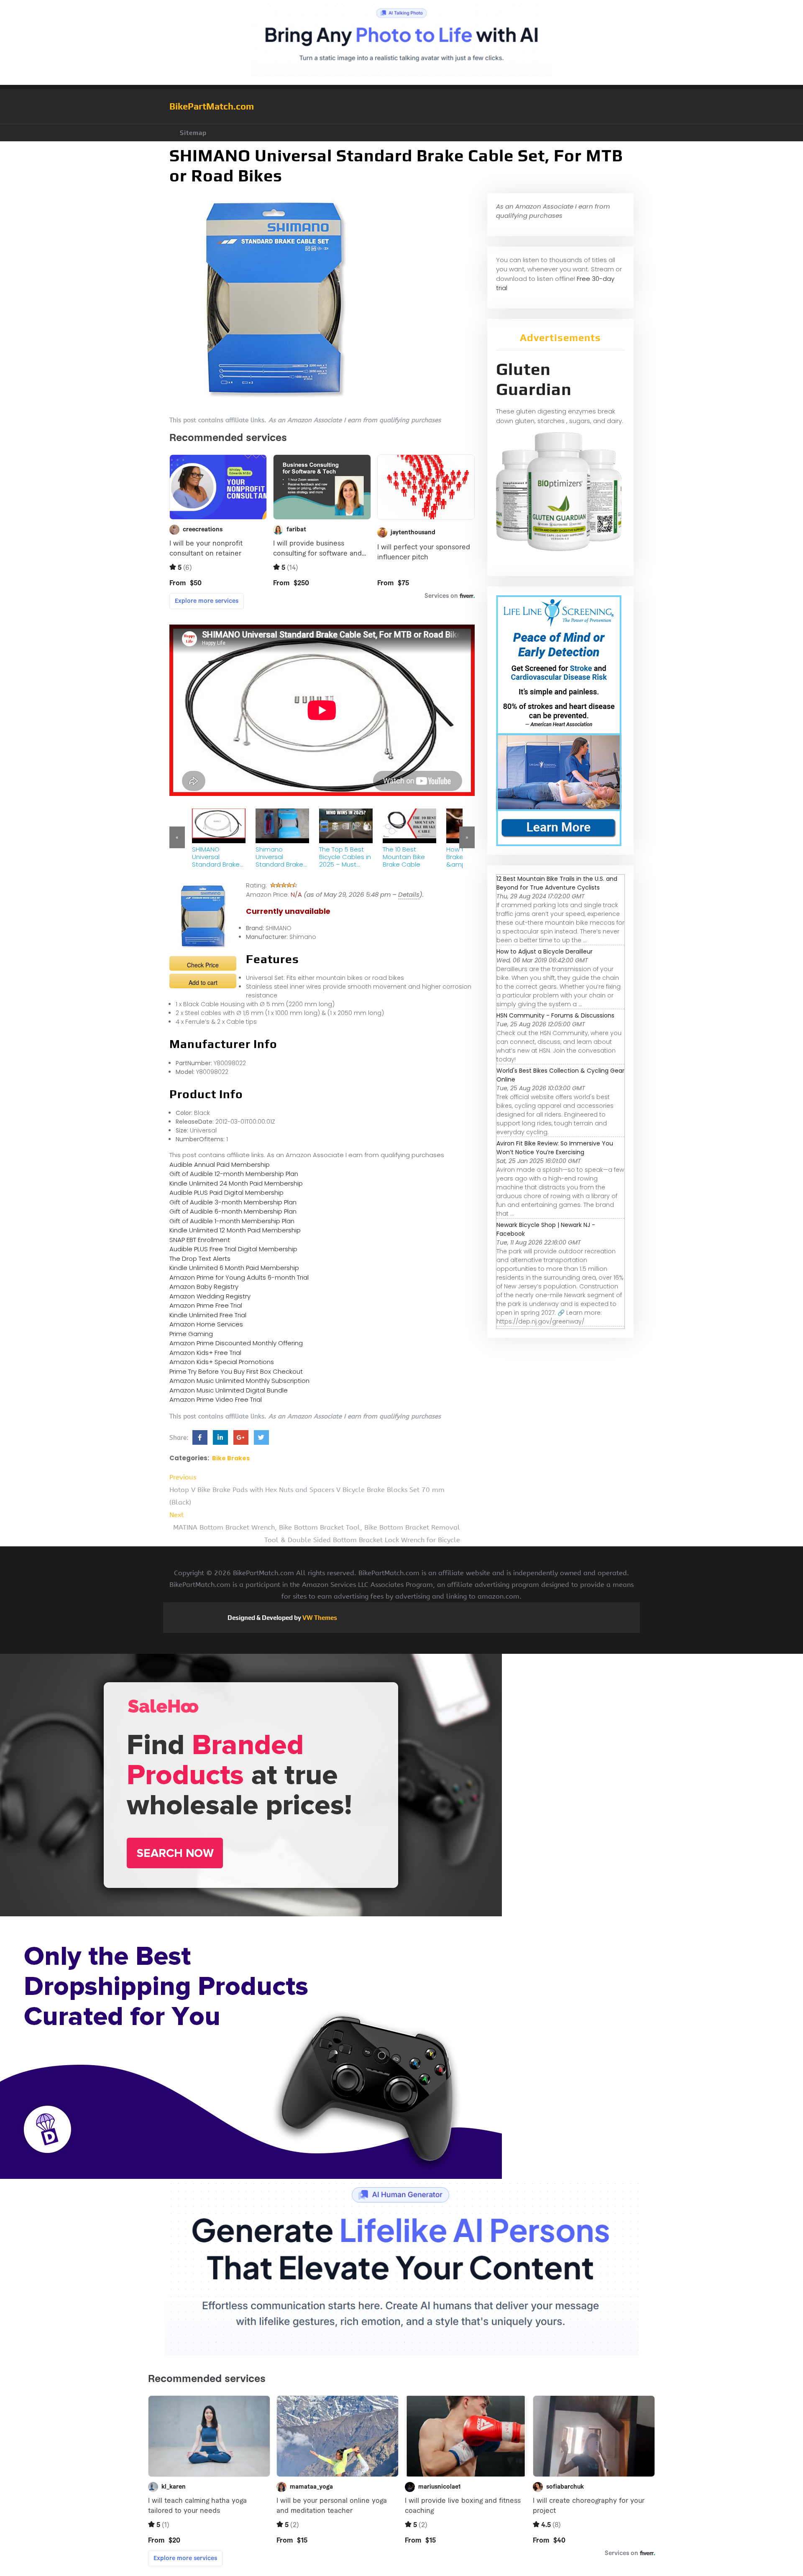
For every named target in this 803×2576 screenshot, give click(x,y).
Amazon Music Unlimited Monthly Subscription (239, 1381)
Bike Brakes (231, 1458)
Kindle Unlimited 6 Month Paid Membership (234, 1268)
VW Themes (319, 1618)
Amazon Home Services (206, 1324)
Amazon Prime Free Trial (206, 1305)
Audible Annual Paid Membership (220, 1164)
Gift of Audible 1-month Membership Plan (232, 1221)
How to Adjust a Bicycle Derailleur (545, 951)
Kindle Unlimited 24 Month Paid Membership (236, 1183)
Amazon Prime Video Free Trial (216, 1399)
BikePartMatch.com (212, 106)
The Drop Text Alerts (200, 1259)
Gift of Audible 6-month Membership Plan (233, 1211)
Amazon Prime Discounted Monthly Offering (236, 1343)
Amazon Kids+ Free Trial (205, 1353)
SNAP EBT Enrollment (200, 1240)
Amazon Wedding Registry (210, 1296)
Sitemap (193, 133)
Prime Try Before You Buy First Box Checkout (236, 1371)
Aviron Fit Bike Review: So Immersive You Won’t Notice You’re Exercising (555, 1148)
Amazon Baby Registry (204, 1287)
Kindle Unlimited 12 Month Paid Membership (235, 1230)
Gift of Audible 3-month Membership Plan (233, 1202)
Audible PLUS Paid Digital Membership (226, 1192)
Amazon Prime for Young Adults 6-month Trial (239, 1277)
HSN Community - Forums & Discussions (555, 1015)
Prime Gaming (191, 1334)
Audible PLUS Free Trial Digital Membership (233, 1249)
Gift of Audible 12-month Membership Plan (234, 1174)
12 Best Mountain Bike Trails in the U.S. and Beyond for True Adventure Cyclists (557, 883)
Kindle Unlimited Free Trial (208, 1315)
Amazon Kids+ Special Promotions (222, 1362)
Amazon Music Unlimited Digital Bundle (229, 1390)
